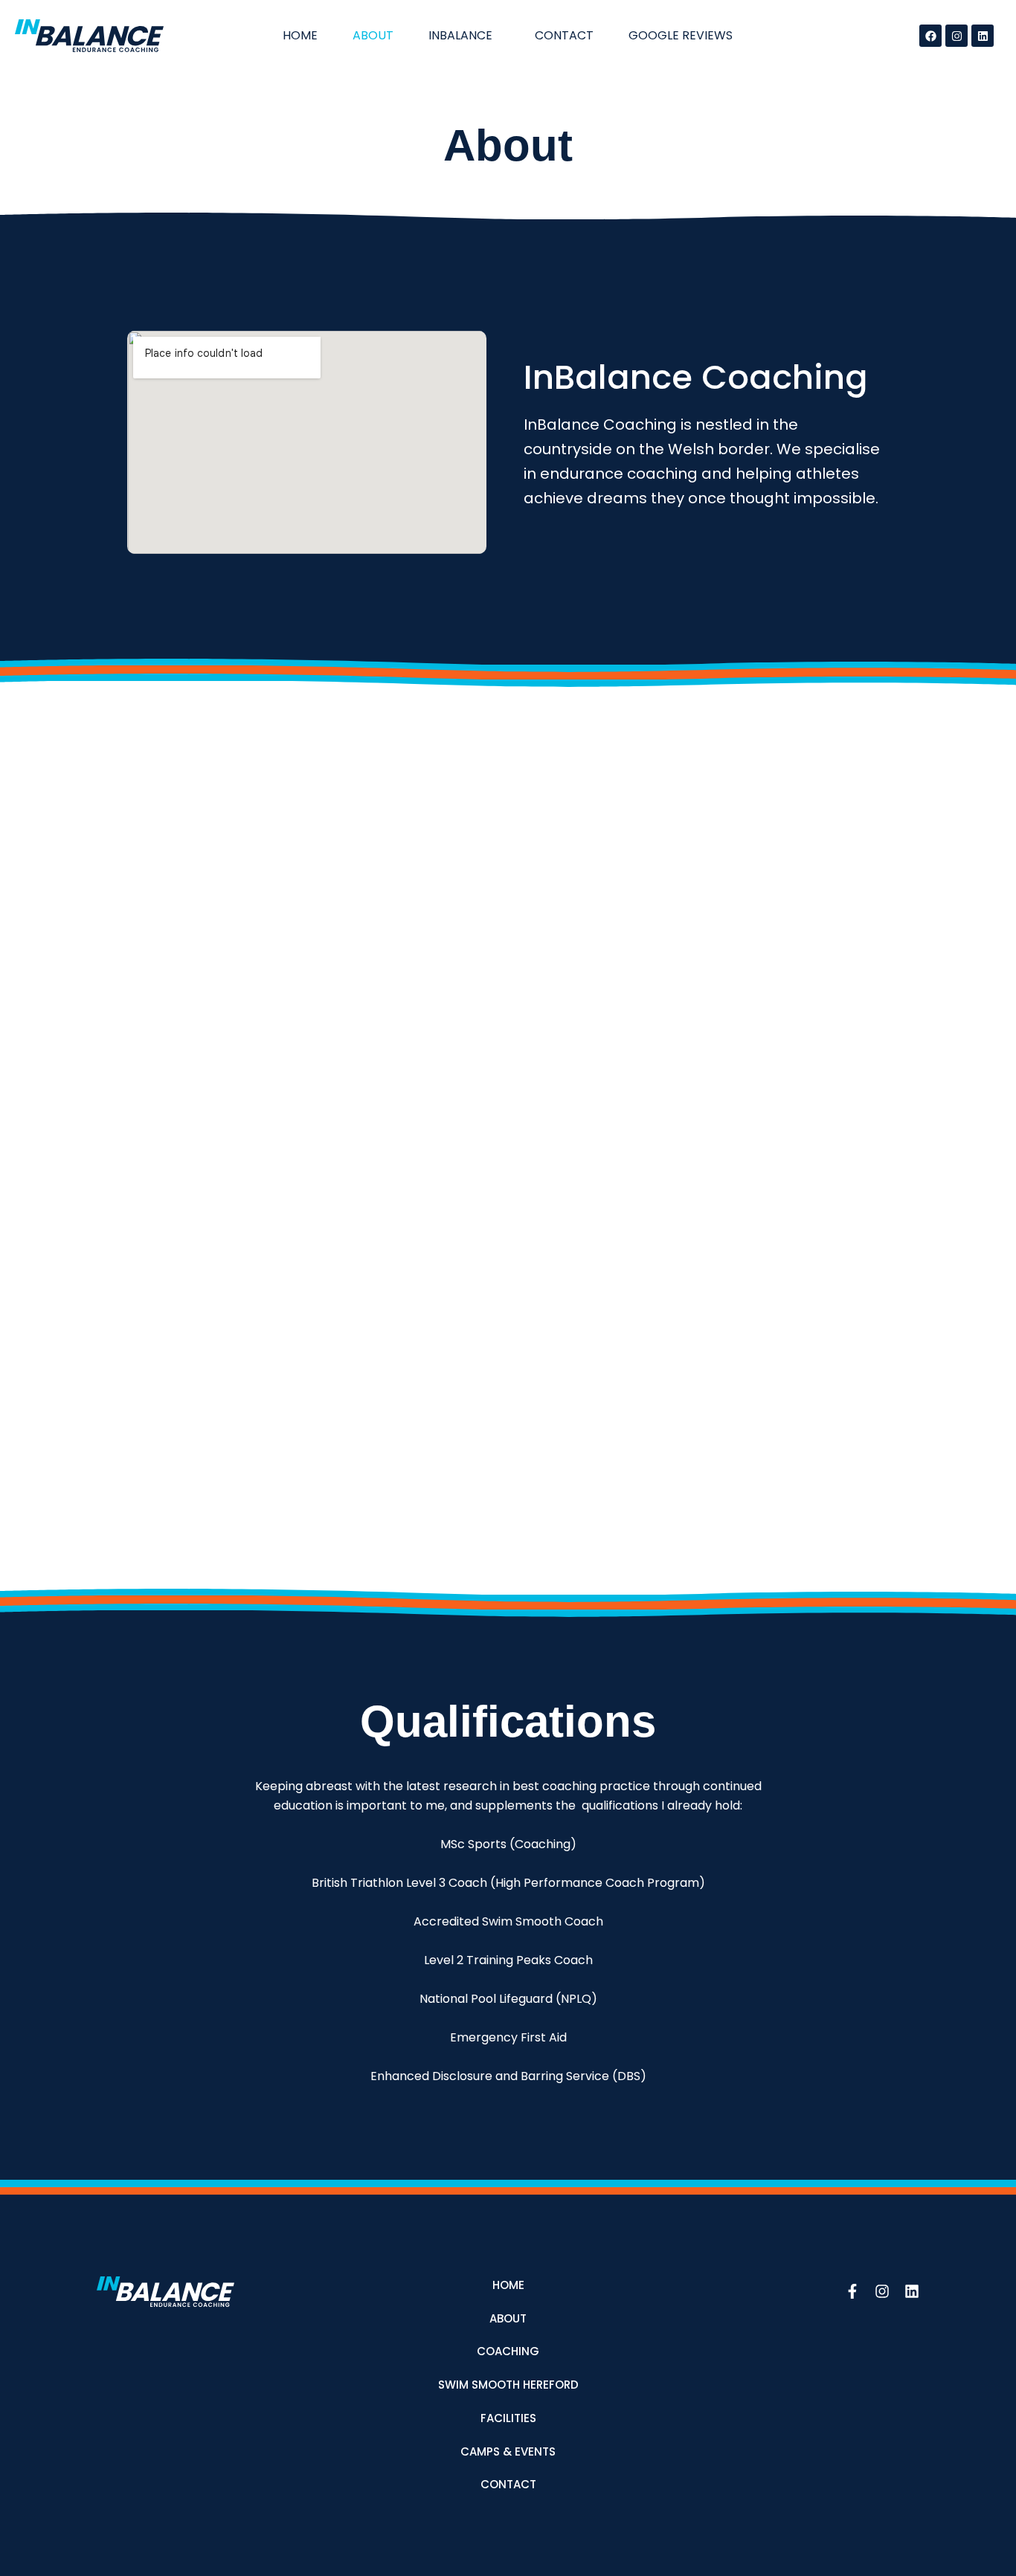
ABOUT (373, 35)
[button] (464, 36)
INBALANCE (460, 35)
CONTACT (564, 35)
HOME (300, 35)
